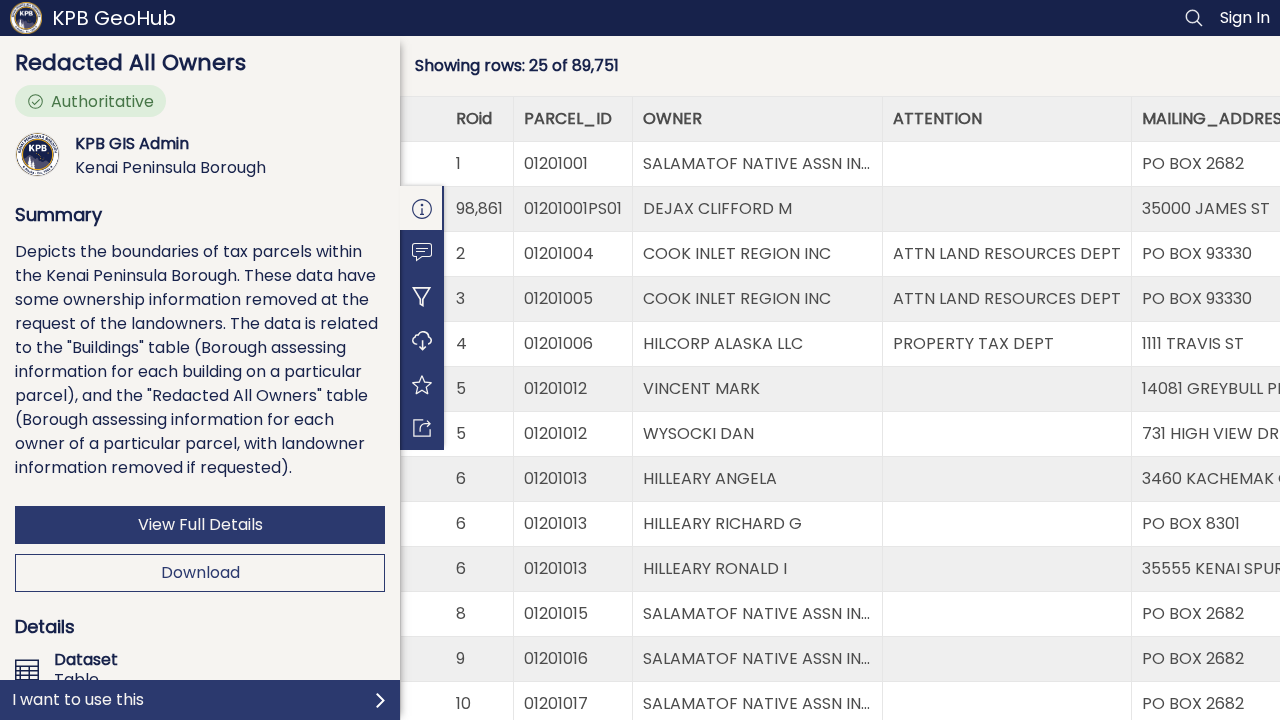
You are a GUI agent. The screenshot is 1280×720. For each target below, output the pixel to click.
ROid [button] (474, 118)
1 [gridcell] (458, 163)
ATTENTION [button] (937, 118)
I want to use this (78, 699)
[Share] (422, 428)
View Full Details (200, 524)
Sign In (1245, 17)
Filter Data (422, 296)
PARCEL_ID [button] (568, 118)
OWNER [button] (672, 118)
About (422, 208)
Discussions (422, 252)
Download (200, 572)
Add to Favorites (422, 384)
